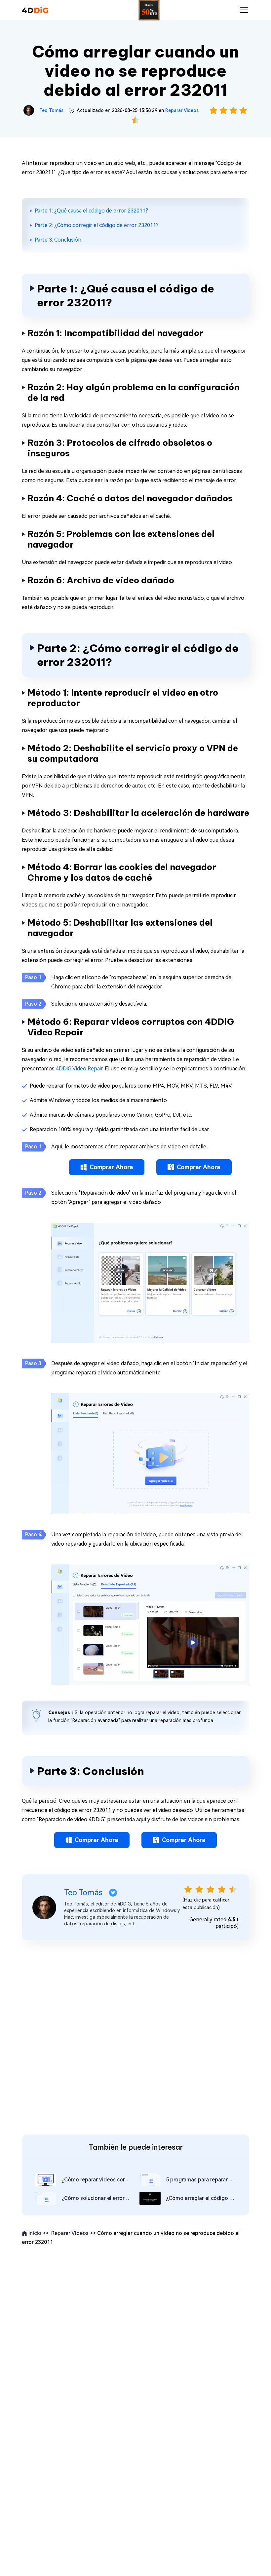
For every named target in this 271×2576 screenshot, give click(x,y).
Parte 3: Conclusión (58, 240)
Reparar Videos (182, 110)
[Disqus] (135, 2036)
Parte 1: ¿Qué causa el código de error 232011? (91, 211)
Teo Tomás (51, 110)
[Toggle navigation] (244, 10)
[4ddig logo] (35, 10)
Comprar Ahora (111, 1167)
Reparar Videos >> (74, 2233)
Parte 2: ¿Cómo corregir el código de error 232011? (97, 225)
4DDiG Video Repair (79, 1069)
